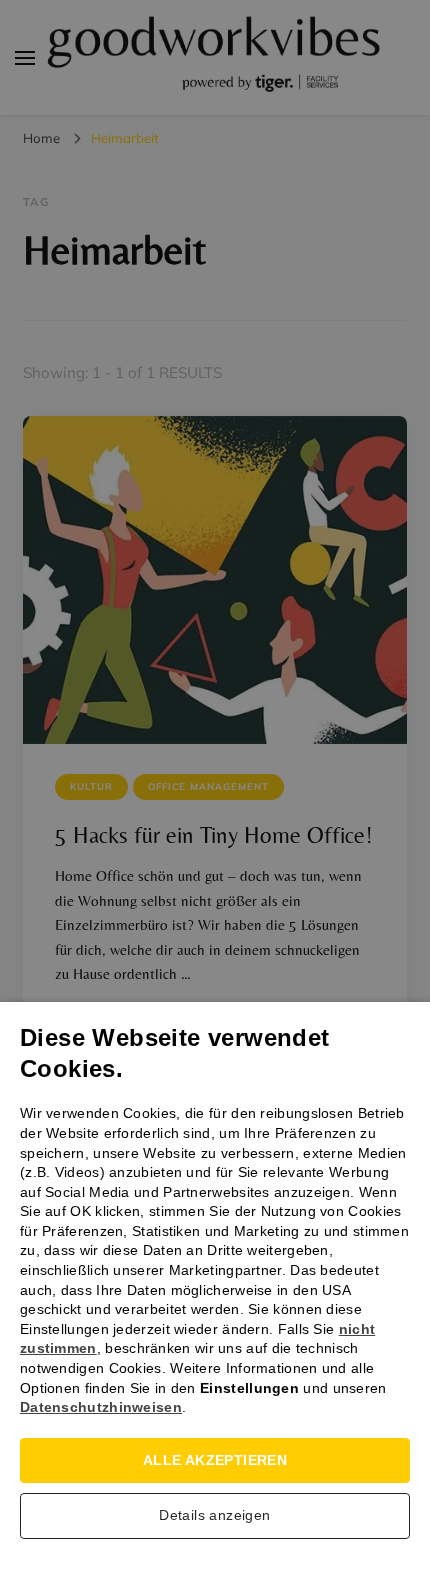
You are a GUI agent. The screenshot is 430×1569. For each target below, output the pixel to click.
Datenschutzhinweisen (101, 1407)
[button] (215, 1521)
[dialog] (215, 784)
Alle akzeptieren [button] (215, 1460)
